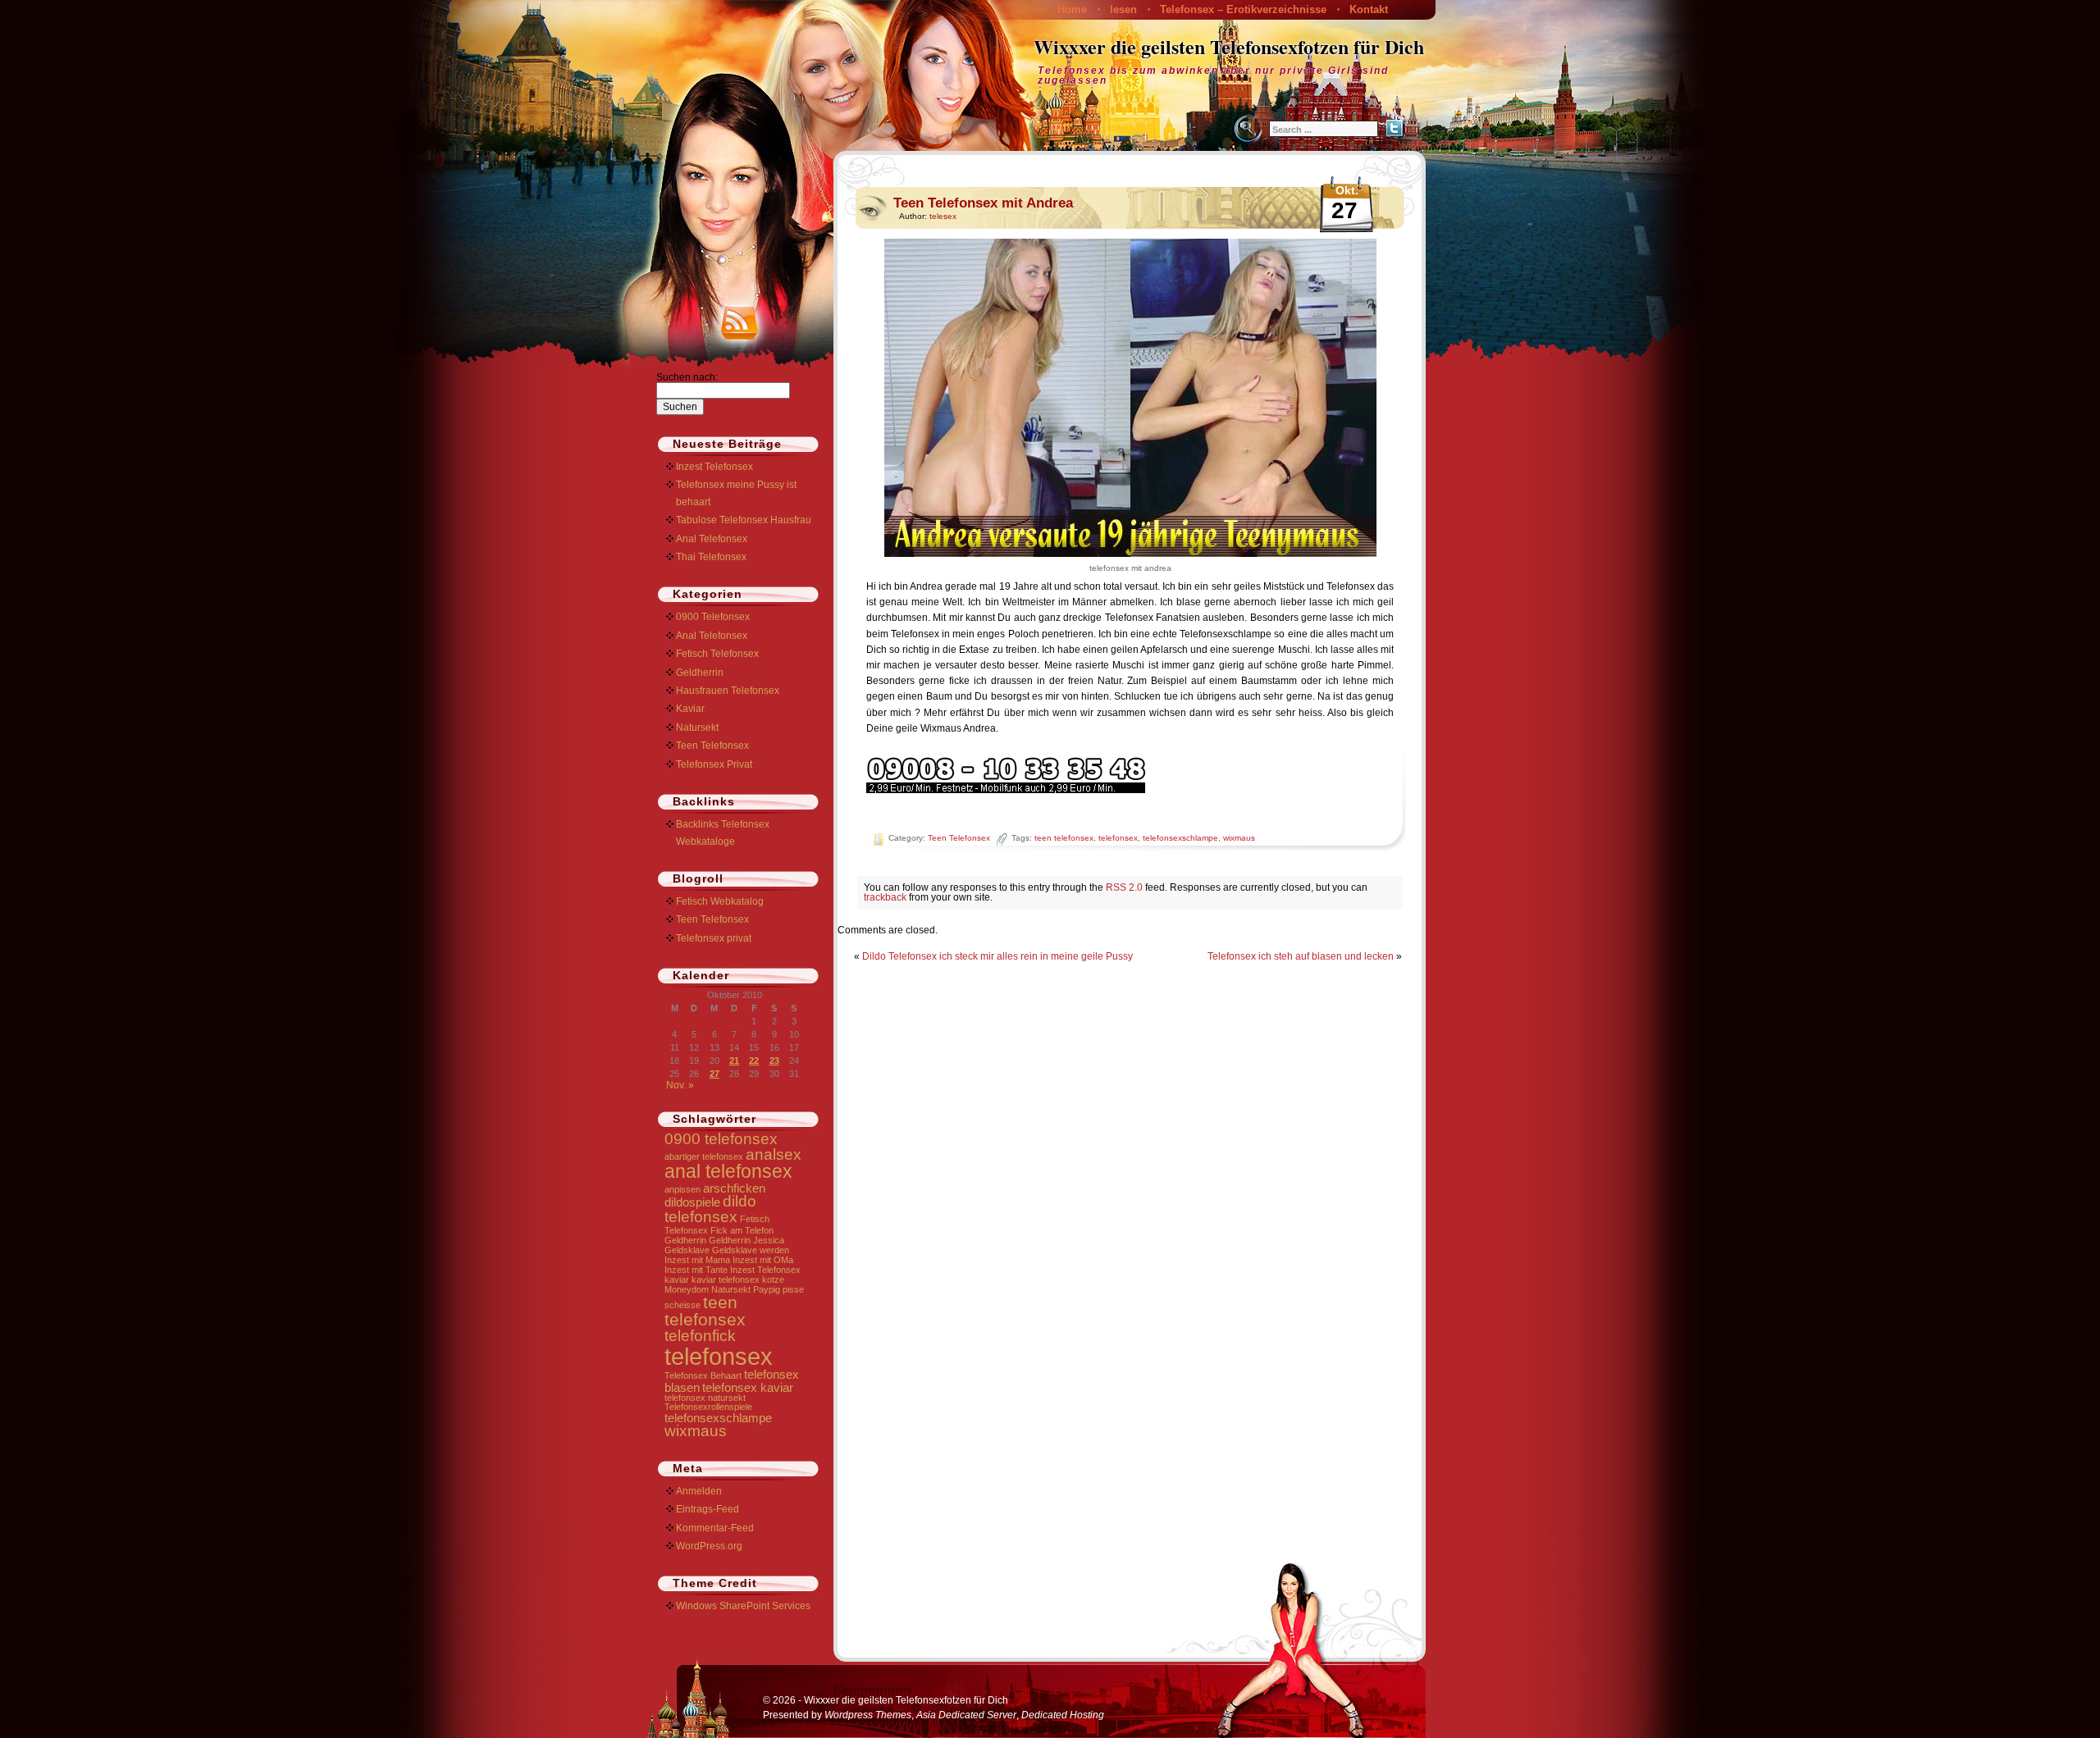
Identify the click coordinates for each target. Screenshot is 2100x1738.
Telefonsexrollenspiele (708, 1407)
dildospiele (692, 1202)
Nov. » (680, 1085)
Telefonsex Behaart (703, 1375)
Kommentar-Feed (715, 1528)
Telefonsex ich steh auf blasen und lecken (1301, 956)
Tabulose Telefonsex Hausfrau (744, 520)
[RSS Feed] (734, 319)
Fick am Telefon (742, 1230)
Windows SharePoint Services (743, 1606)
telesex (943, 216)
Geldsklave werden (751, 1250)
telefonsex (1118, 838)
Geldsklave (687, 1250)
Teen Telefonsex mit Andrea (983, 203)
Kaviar (690, 709)
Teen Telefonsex (959, 838)
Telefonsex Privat (714, 764)
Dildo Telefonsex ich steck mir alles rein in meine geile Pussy (997, 956)
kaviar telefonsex (726, 1280)
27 (714, 1074)
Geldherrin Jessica (746, 1240)
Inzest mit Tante (696, 1270)
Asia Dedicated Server (966, 1715)
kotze (773, 1280)
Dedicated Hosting (1063, 1715)
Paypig (767, 1289)
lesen (1123, 9)
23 (774, 1061)
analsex (774, 1154)
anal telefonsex (728, 1171)
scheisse (682, 1305)
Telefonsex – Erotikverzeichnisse (1243, 9)
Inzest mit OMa (763, 1260)
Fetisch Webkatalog (720, 901)
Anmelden (699, 1491)
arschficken (734, 1188)
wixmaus (1239, 838)
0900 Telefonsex (713, 617)
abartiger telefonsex (704, 1156)
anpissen (682, 1189)
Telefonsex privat (714, 938)
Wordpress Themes (868, 1715)
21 (734, 1061)
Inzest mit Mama (697, 1260)
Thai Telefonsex (711, 557)
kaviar (677, 1280)
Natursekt (697, 728)
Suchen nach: (687, 377)
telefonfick (700, 1336)
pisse (793, 1289)
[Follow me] (1395, 128)
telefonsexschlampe (1180, 838)
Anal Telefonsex (712, 539)
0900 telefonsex (721, 1139)
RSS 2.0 (1124, 887)
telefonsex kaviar (748, 1387)
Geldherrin (700, 673)
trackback (885, 897)
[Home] (1050, 62)
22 (754, 1061)
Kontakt (1369, 9)
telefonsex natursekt (705, 1398)
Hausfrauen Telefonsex (728, 691)
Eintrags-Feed (708, 1509)
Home (1072, 9)
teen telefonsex (1064, 838)
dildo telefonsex (710, 1209)
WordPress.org (709, 1546)
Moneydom (687, 1289)
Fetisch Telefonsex (717, 654)
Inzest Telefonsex (714, 467)
